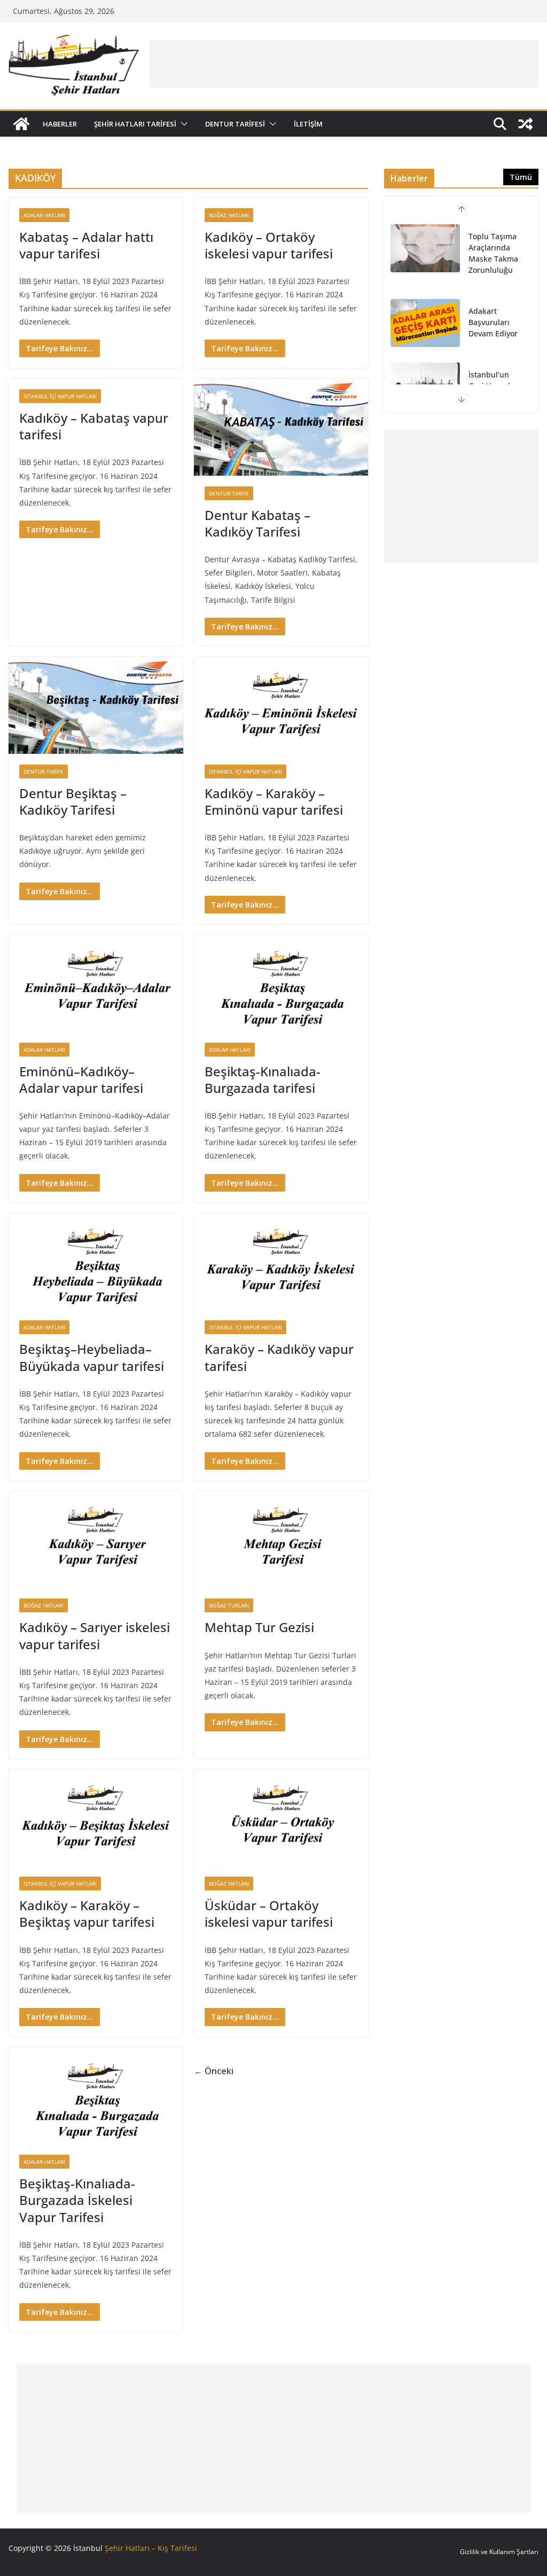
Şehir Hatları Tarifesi (135, 124)
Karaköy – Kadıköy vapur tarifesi (279, 1357)
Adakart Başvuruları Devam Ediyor (493, 322)
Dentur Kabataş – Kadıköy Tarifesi (257, 523)
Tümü (521, 177)
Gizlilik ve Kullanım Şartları (499, 2552)
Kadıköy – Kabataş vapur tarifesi (94, 426)
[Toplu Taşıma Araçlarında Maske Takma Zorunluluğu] (425, 248)
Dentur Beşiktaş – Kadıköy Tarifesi (73, 801)
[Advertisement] (344, 64)
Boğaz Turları (229, 1605)
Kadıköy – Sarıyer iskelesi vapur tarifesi (95, 1635)
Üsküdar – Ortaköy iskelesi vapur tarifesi (269, 1913)
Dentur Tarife (229, 493)
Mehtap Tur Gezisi (259, 1627)
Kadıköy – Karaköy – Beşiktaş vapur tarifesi (87, 1913)
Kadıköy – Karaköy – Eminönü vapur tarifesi (274, 801)
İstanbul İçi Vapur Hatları (60, 396)
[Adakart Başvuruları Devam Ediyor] (425, 323)
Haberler (60, 124)
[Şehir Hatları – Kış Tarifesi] (21, 124)
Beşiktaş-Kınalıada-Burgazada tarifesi (263, 1080)
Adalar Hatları (44, 215)
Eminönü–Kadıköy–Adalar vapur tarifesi (81, 1080)
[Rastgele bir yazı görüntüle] (526, 124)
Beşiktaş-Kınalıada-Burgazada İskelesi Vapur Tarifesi (77, 2200)
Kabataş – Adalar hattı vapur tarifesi (86, 245)
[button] (182, 124)
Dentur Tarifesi (235, 124)
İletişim (308, 124)
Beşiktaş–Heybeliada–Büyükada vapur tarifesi (92, 1357)
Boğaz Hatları (229, 215)
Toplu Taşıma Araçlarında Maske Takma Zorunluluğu (493, 253)
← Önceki (214, 2071)
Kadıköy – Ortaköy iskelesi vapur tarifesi (269, 245)
